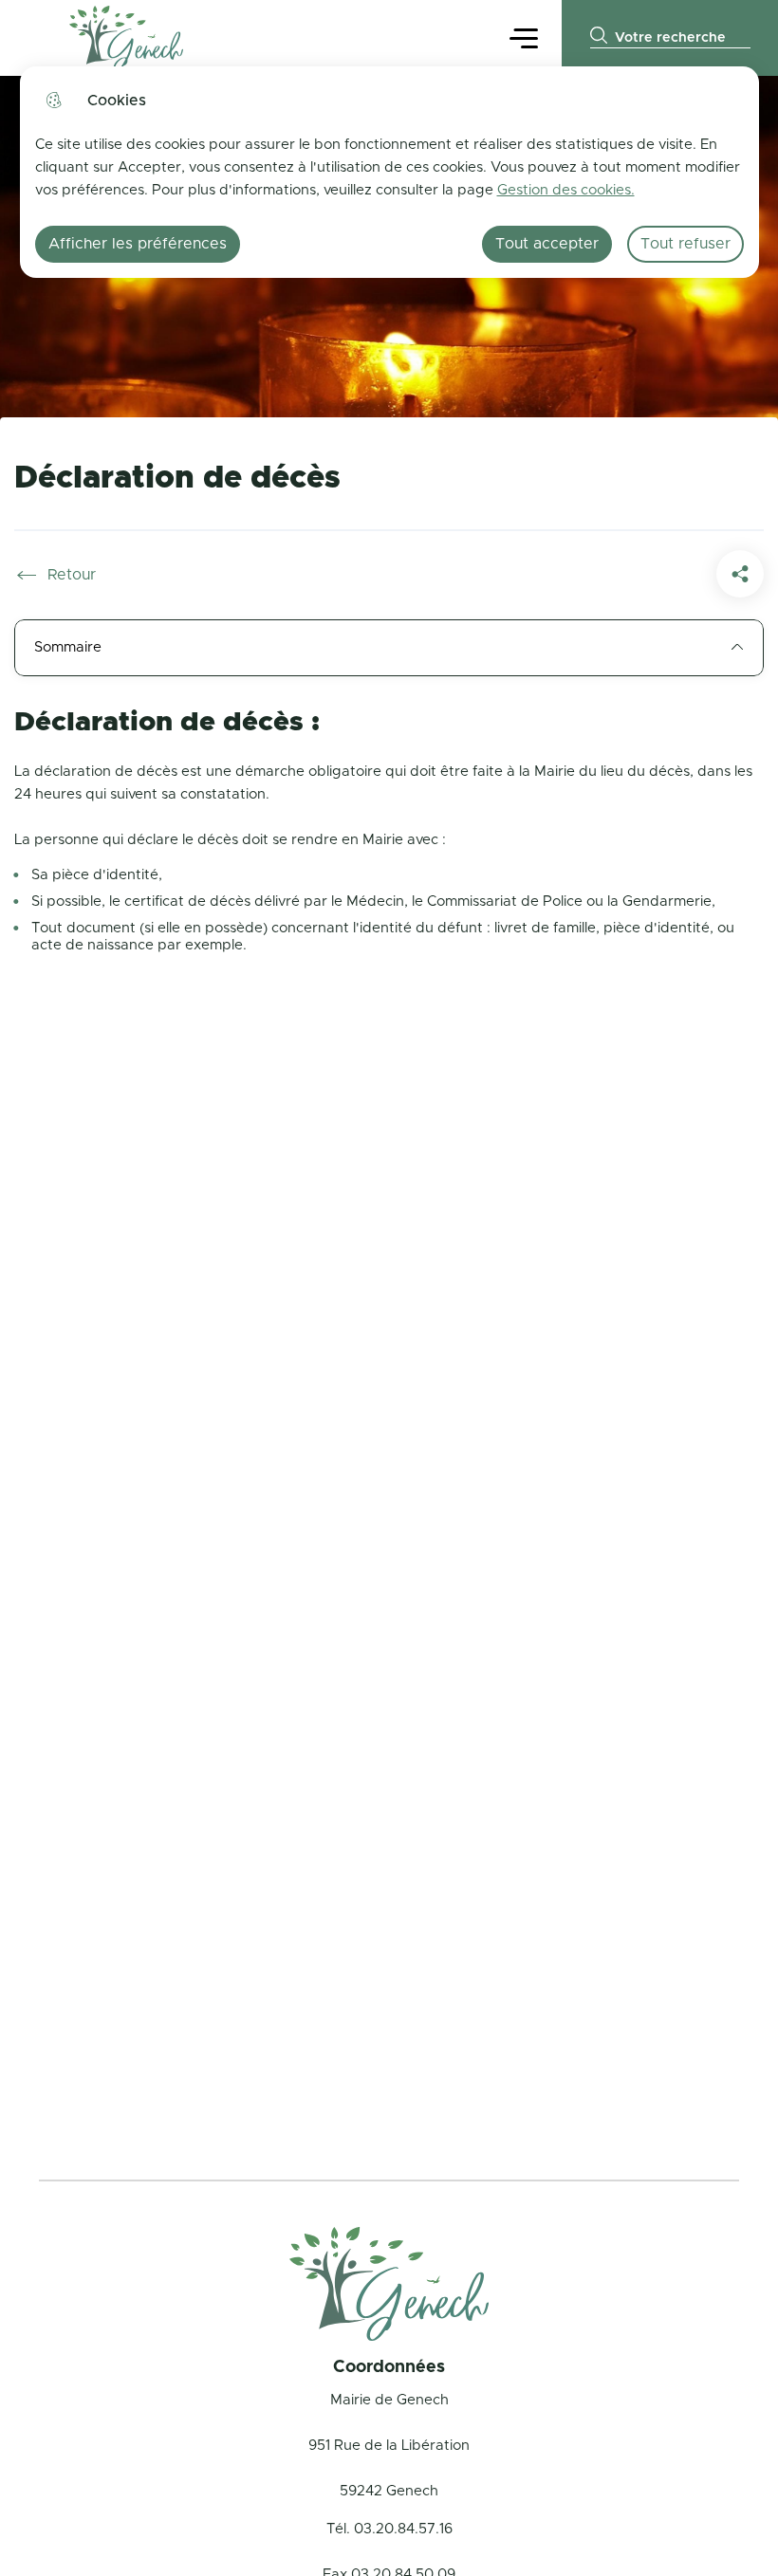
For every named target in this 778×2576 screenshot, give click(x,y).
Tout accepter (547, 244)
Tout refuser (685, 244)
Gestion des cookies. (566, 190)
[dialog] (389, 172)
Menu (524, 37)
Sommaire (68, 647)
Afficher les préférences (138, 244)
